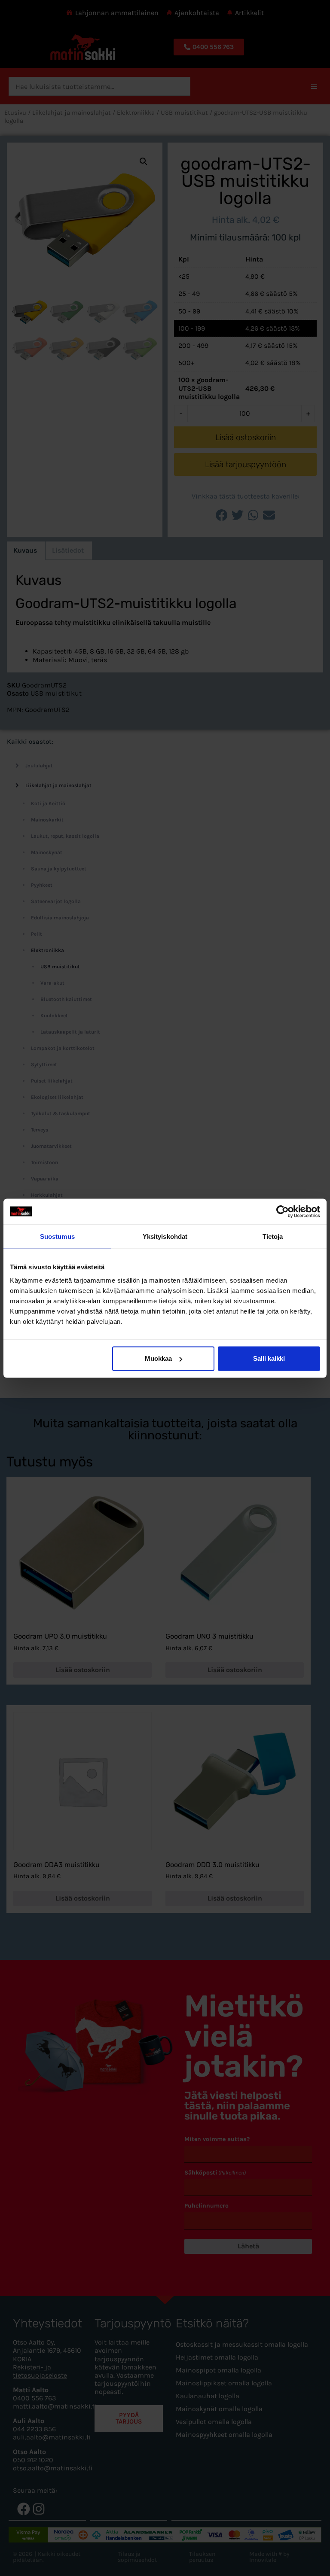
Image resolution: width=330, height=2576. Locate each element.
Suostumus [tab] (57, 1236)
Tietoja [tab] (273, 1236)
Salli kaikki (269, 1358)
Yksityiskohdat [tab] (165, 1236)
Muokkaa (158, 1358)
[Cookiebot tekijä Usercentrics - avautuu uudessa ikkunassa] (283, 1211)
